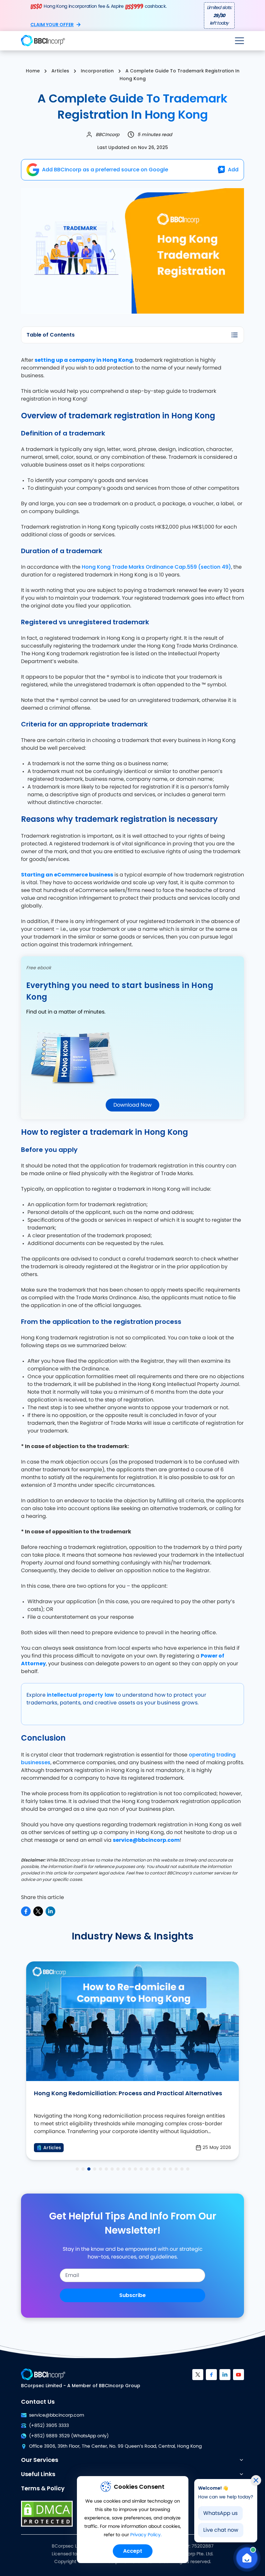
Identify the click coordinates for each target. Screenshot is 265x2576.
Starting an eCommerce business (67, 875)
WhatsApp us (220, 2513)
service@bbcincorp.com (57, 2415)
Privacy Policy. (146, 2535)
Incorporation (97, 71)
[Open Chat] (247, 2558)
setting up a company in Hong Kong (84, 360)
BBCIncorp (107, 134)
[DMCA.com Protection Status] (47, 2514)
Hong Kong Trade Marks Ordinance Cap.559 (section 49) (156, 567)
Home (33, 71)
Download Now (132, 1105)
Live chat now (221, 2530)
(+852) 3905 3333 (49, 2426)
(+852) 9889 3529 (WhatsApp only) (69, 2436)
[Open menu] (239, 41)
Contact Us (38, 2402)
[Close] (256, 2480)
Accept (133, 2551)
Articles (60, 71)
